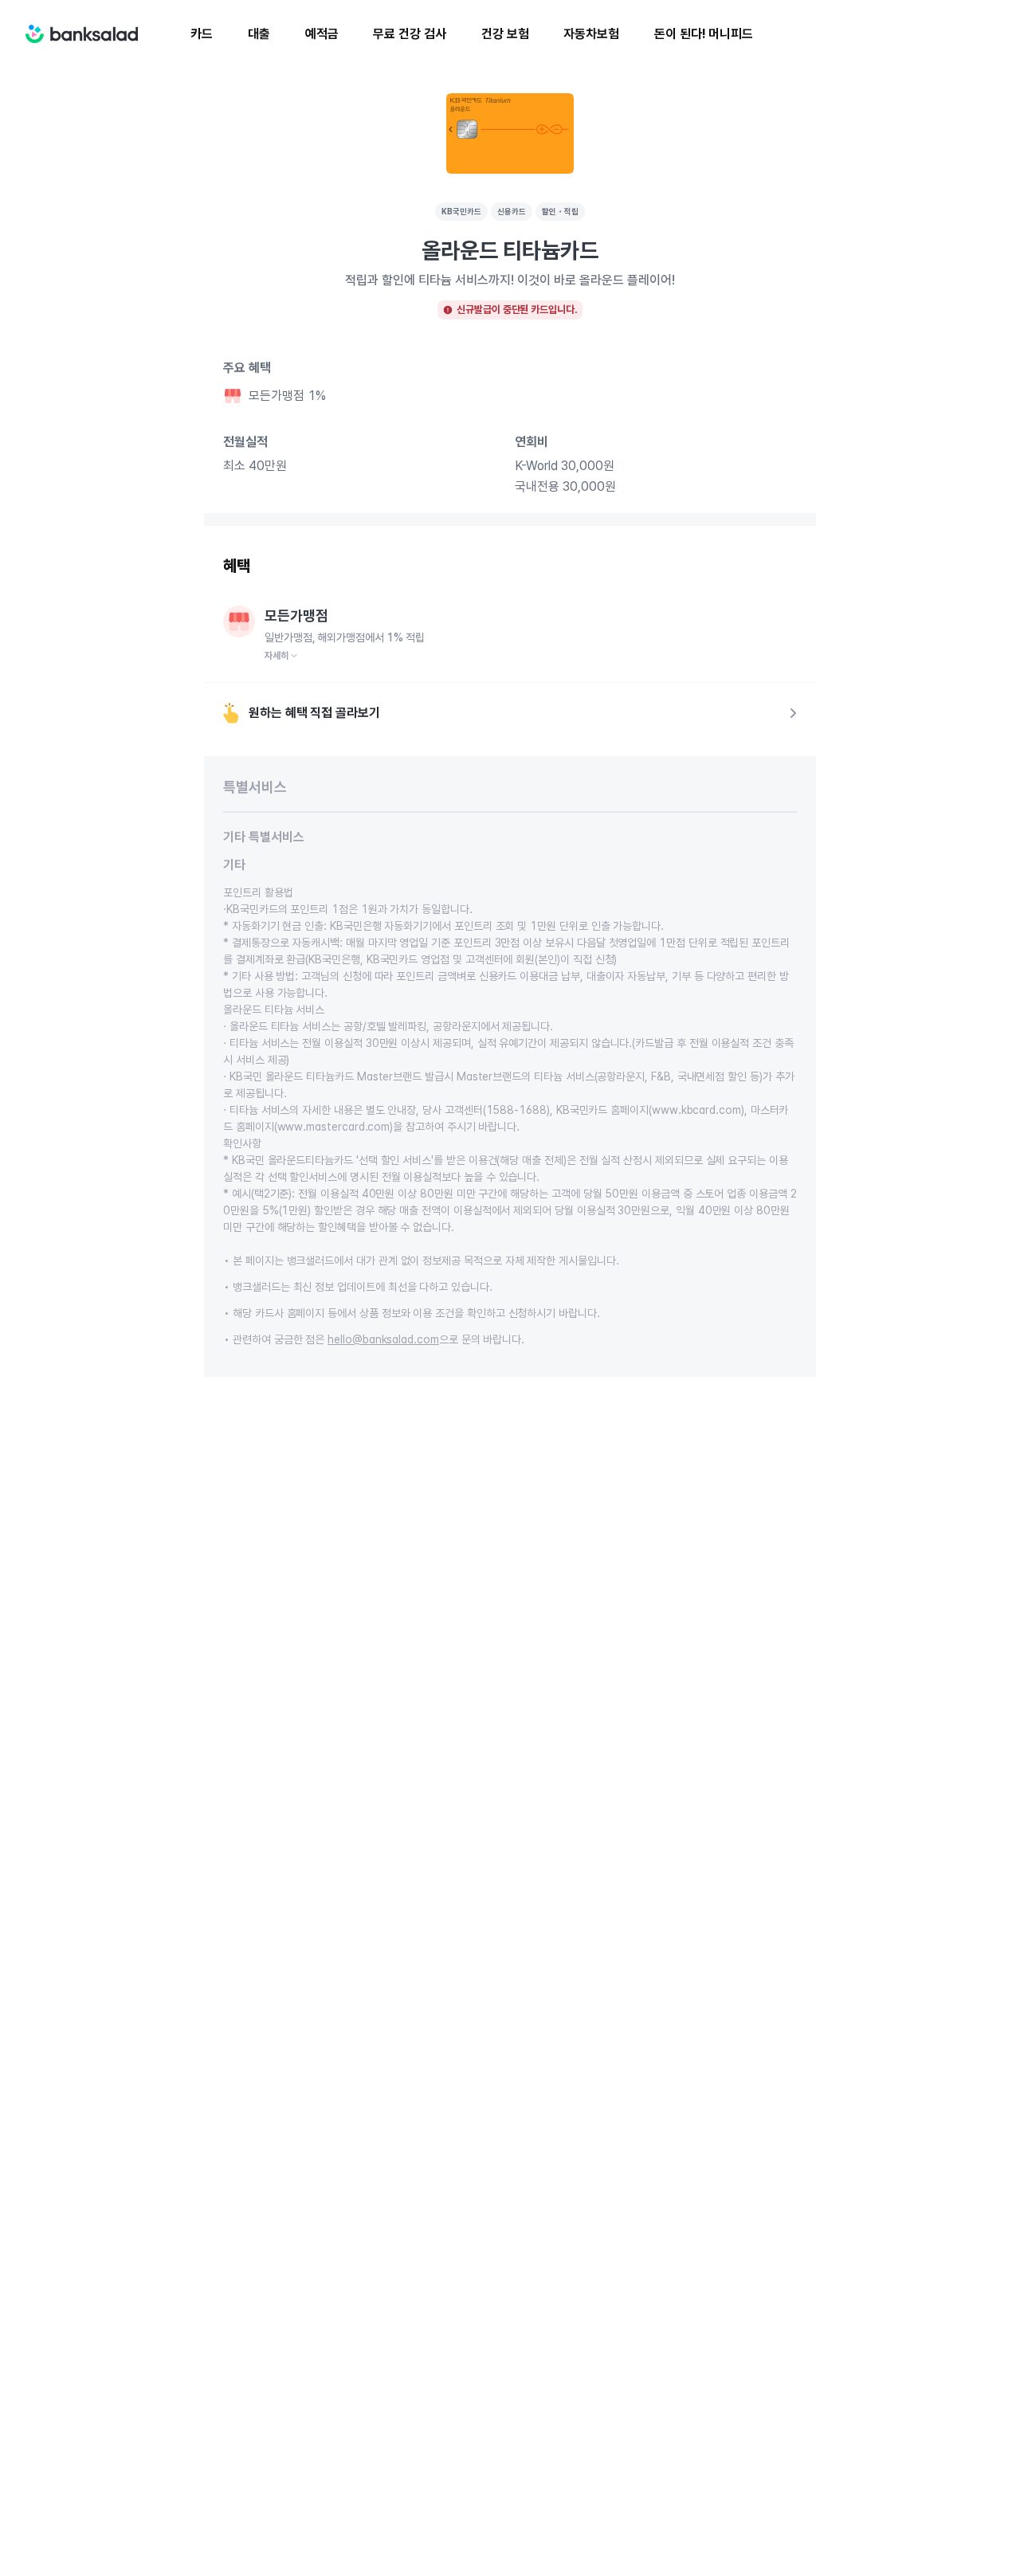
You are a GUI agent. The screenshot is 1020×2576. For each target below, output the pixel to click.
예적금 (322, 34)
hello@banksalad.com (383, 1339)
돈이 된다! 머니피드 (704, 34)
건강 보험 (505, 34)
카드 (202, 34)
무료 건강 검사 (409, 34)
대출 (259, 34)
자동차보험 (591, 34)
